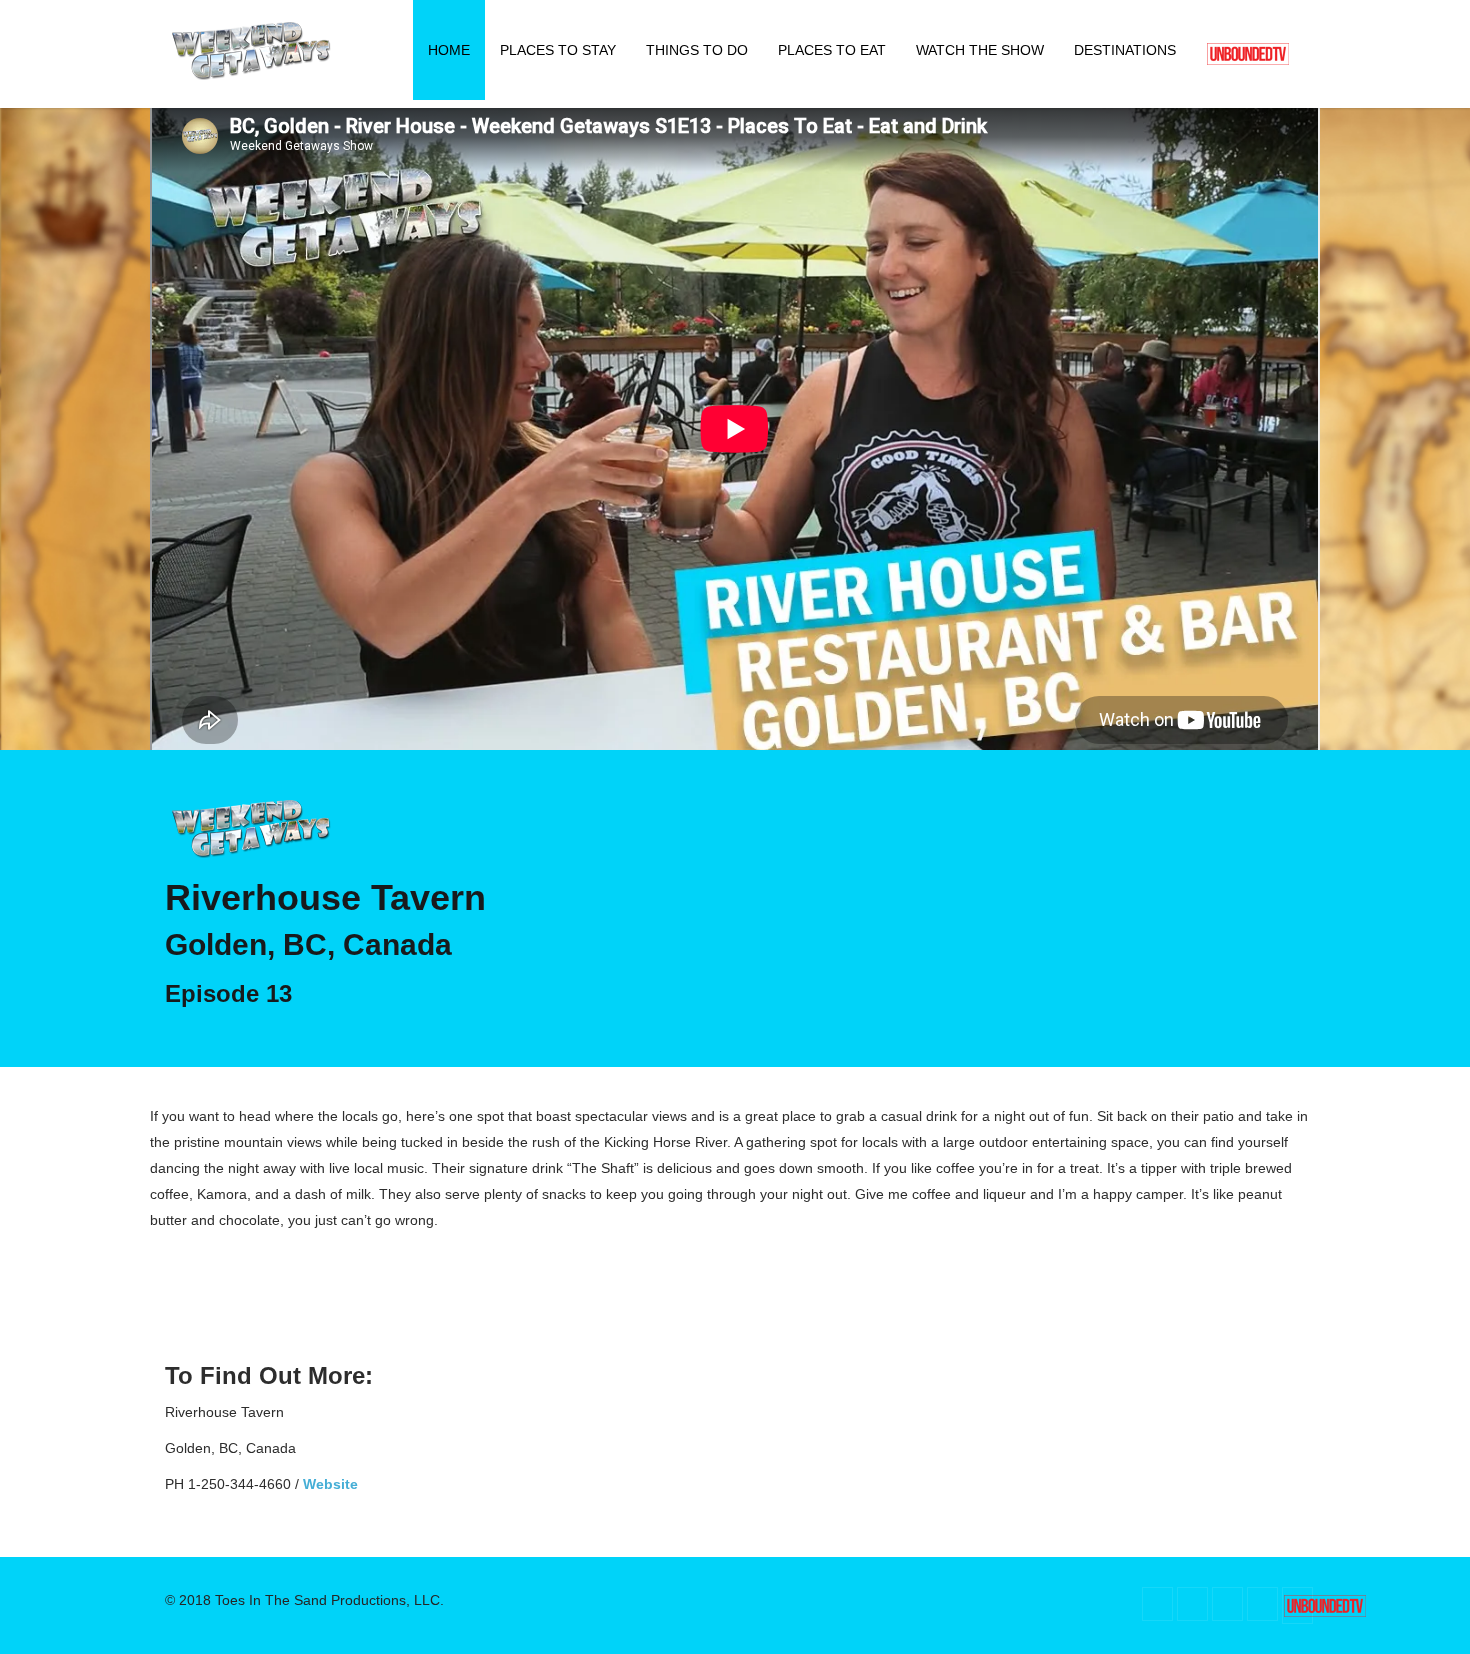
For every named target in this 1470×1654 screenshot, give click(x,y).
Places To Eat (832, 50)
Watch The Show (980, 50)
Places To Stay (558, 50)
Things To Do (697, 50)
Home (449, 50)
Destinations (1125, 50)
